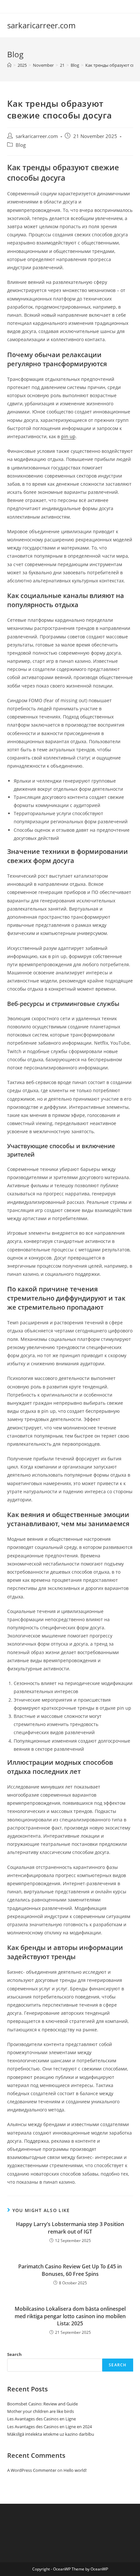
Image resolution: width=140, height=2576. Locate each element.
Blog (21, 145)
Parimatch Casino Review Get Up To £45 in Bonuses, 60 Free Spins (70, 2270)
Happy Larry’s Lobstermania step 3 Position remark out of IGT (70, 2228)
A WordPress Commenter (32, 2470)
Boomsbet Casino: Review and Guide (42, 2404)
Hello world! (75, 2470)
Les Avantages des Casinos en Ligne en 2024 (49, 2427)
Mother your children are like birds (41, 2411)
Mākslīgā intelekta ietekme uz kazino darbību (51, 2434)
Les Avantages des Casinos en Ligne (42, 2419)
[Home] (9, 65)
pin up (68, 436)
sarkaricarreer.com (41, 25)
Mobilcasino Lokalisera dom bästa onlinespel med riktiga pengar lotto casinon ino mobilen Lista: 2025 (70, 2316)
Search (14, 2354)
